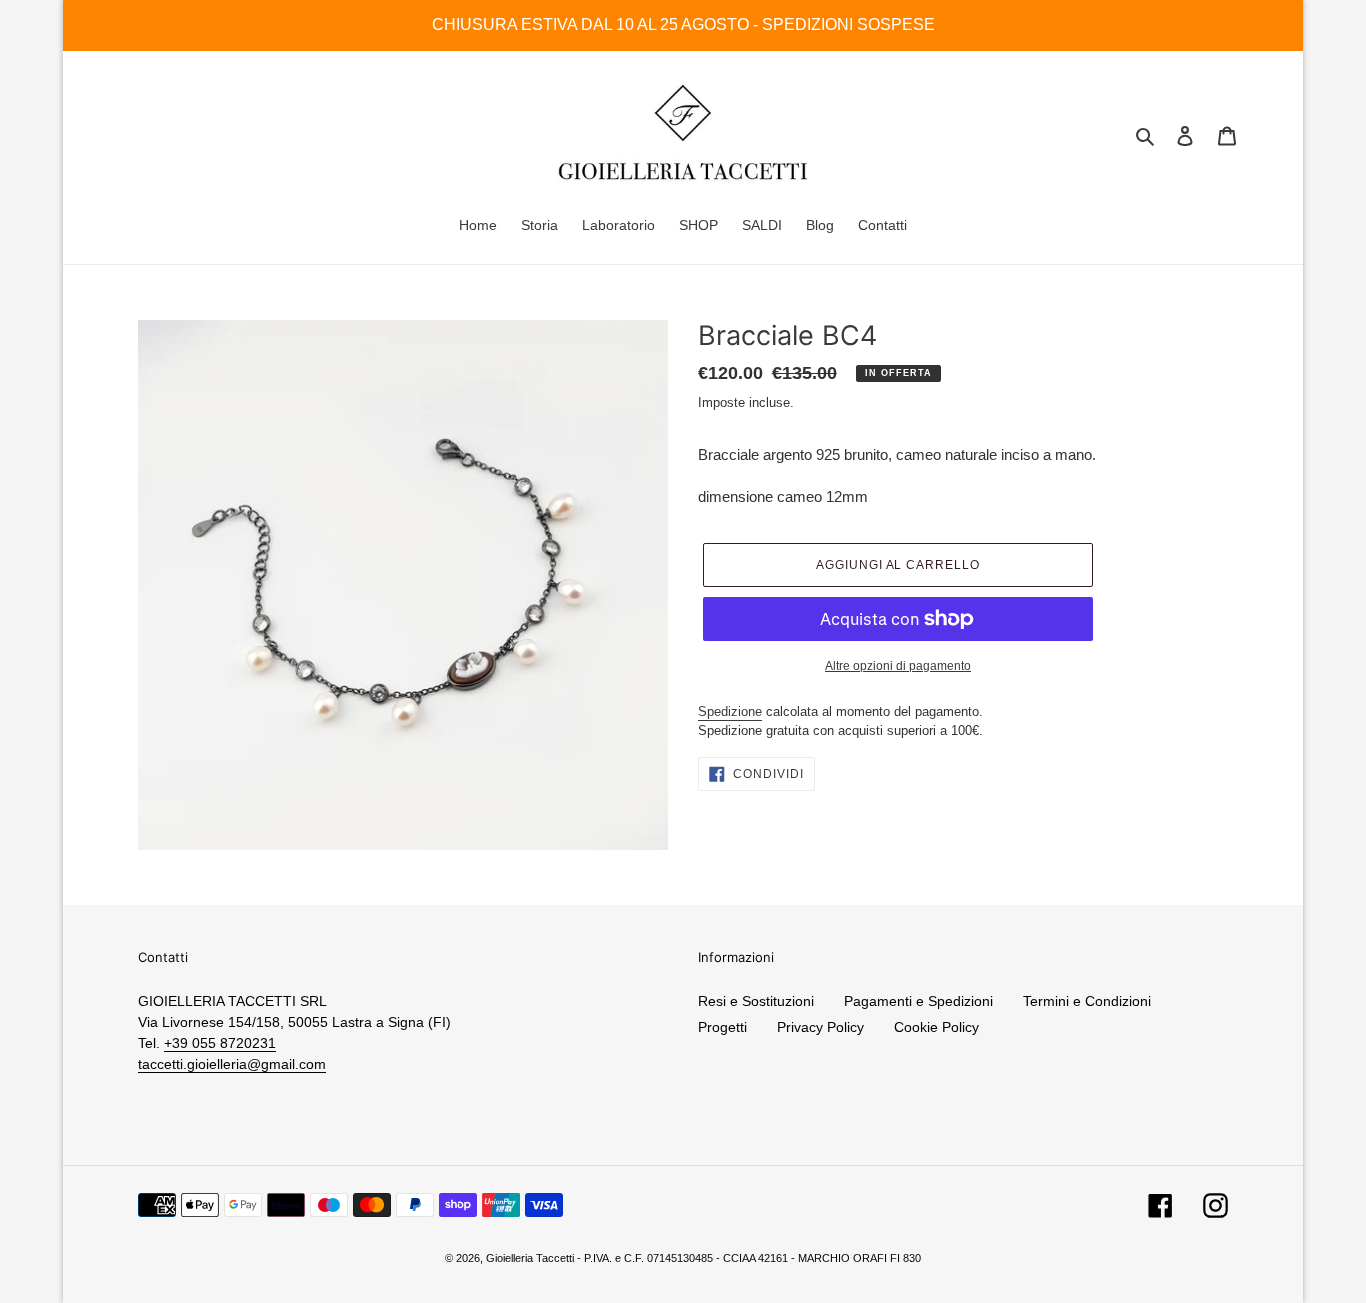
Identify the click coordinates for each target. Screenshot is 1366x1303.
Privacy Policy (820, 1027)
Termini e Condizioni (1087, 1001)
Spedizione (730, 711)
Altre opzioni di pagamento (898, 666)
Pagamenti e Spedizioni (918, 1001)
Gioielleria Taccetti (530, 1258)
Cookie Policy (936, 1027)
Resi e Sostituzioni (756, 1001)
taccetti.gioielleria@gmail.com (232, 1064)
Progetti (722, 1027)
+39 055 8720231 (220, 1043)
